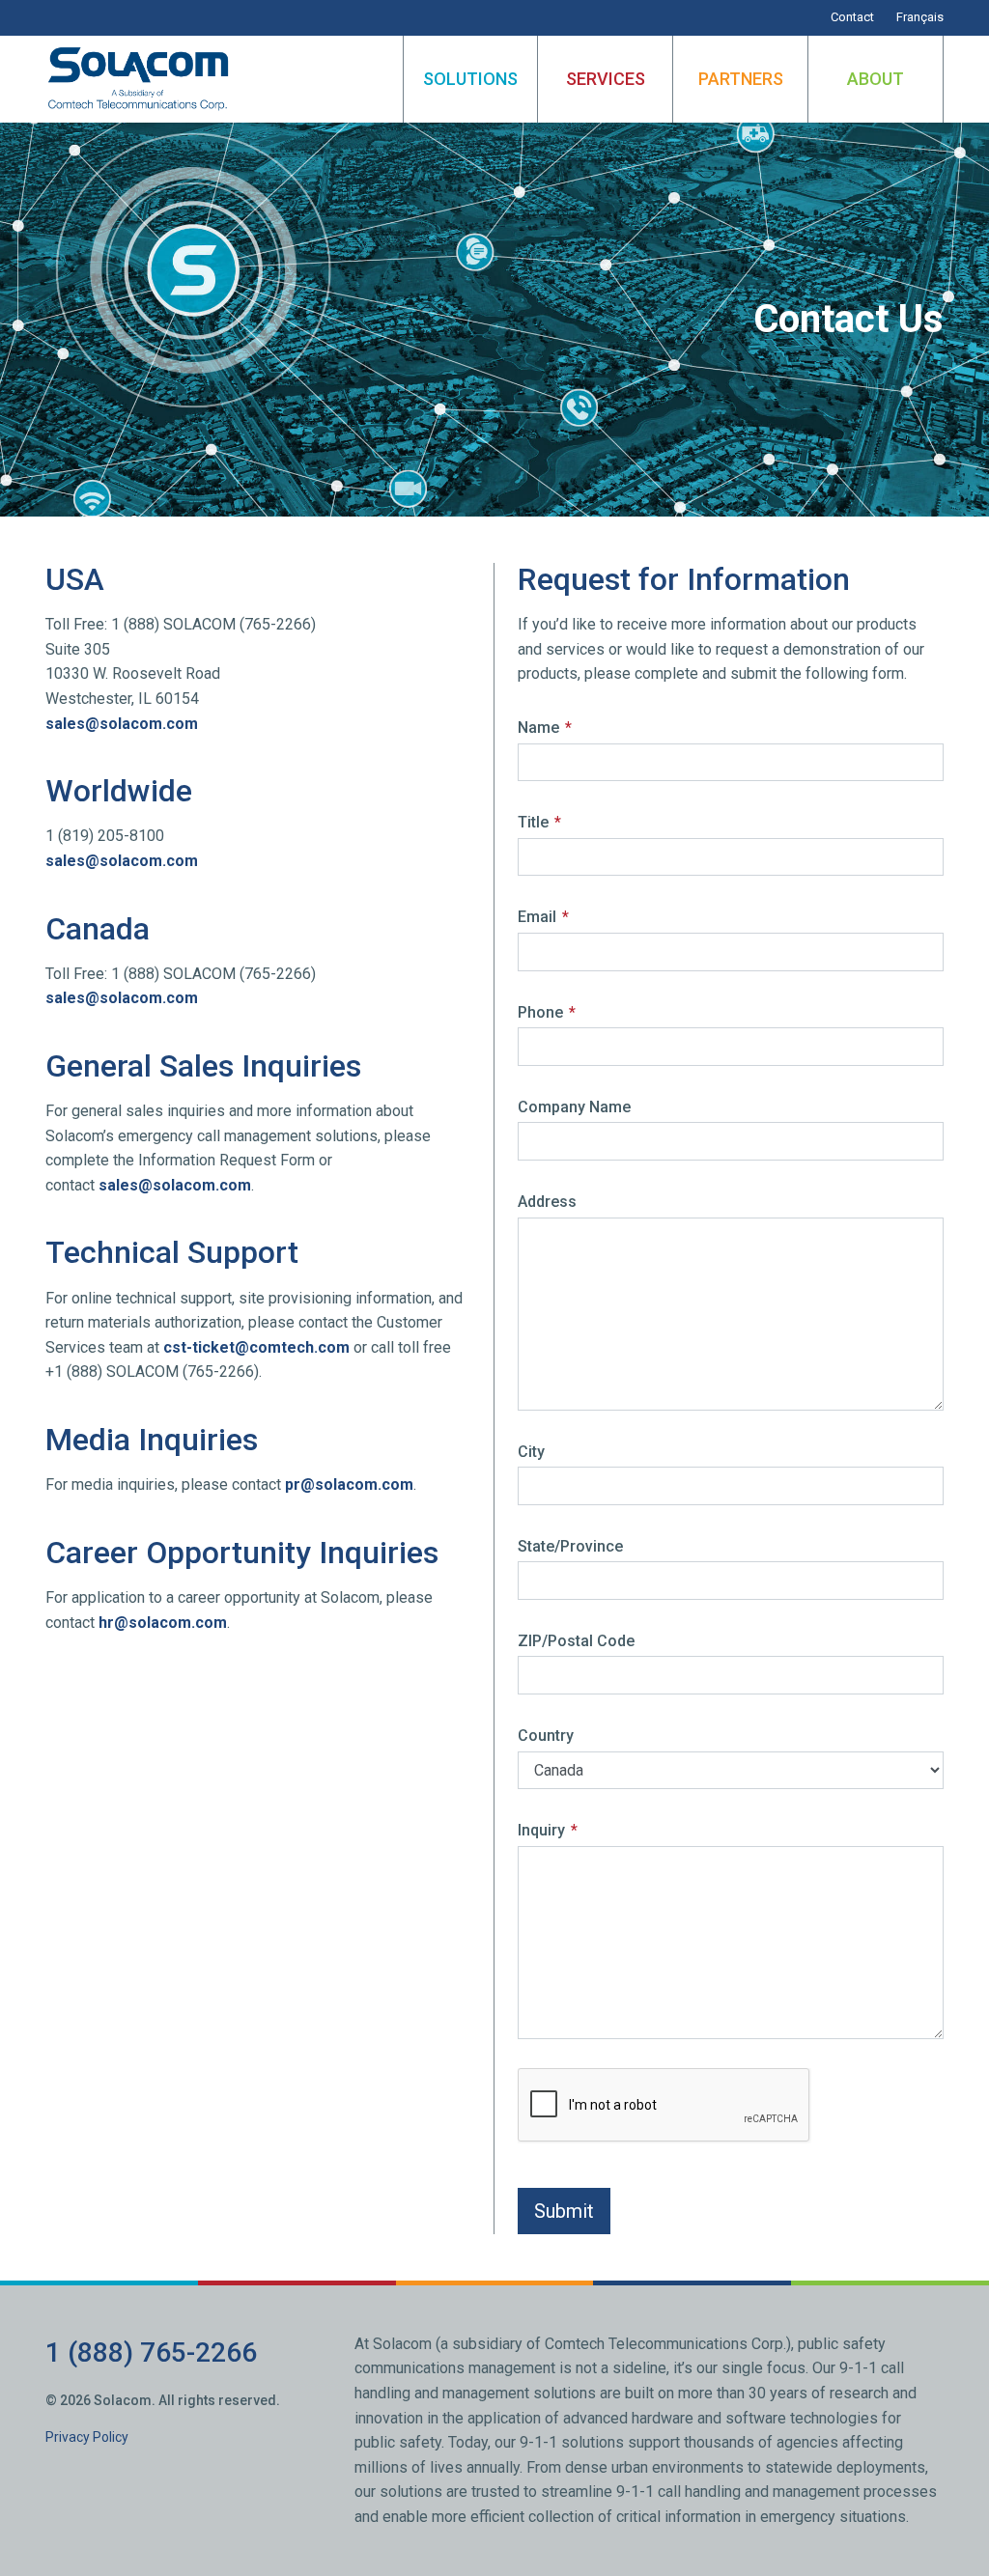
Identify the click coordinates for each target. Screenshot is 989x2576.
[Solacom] (140, 79)
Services (606, 79)
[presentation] (664, 2106)
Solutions (470, 79)
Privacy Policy (87, 2437)
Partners (741, 79)
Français (920, 17)
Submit (564, 2211)
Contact (852, 17)
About (876, 79)
